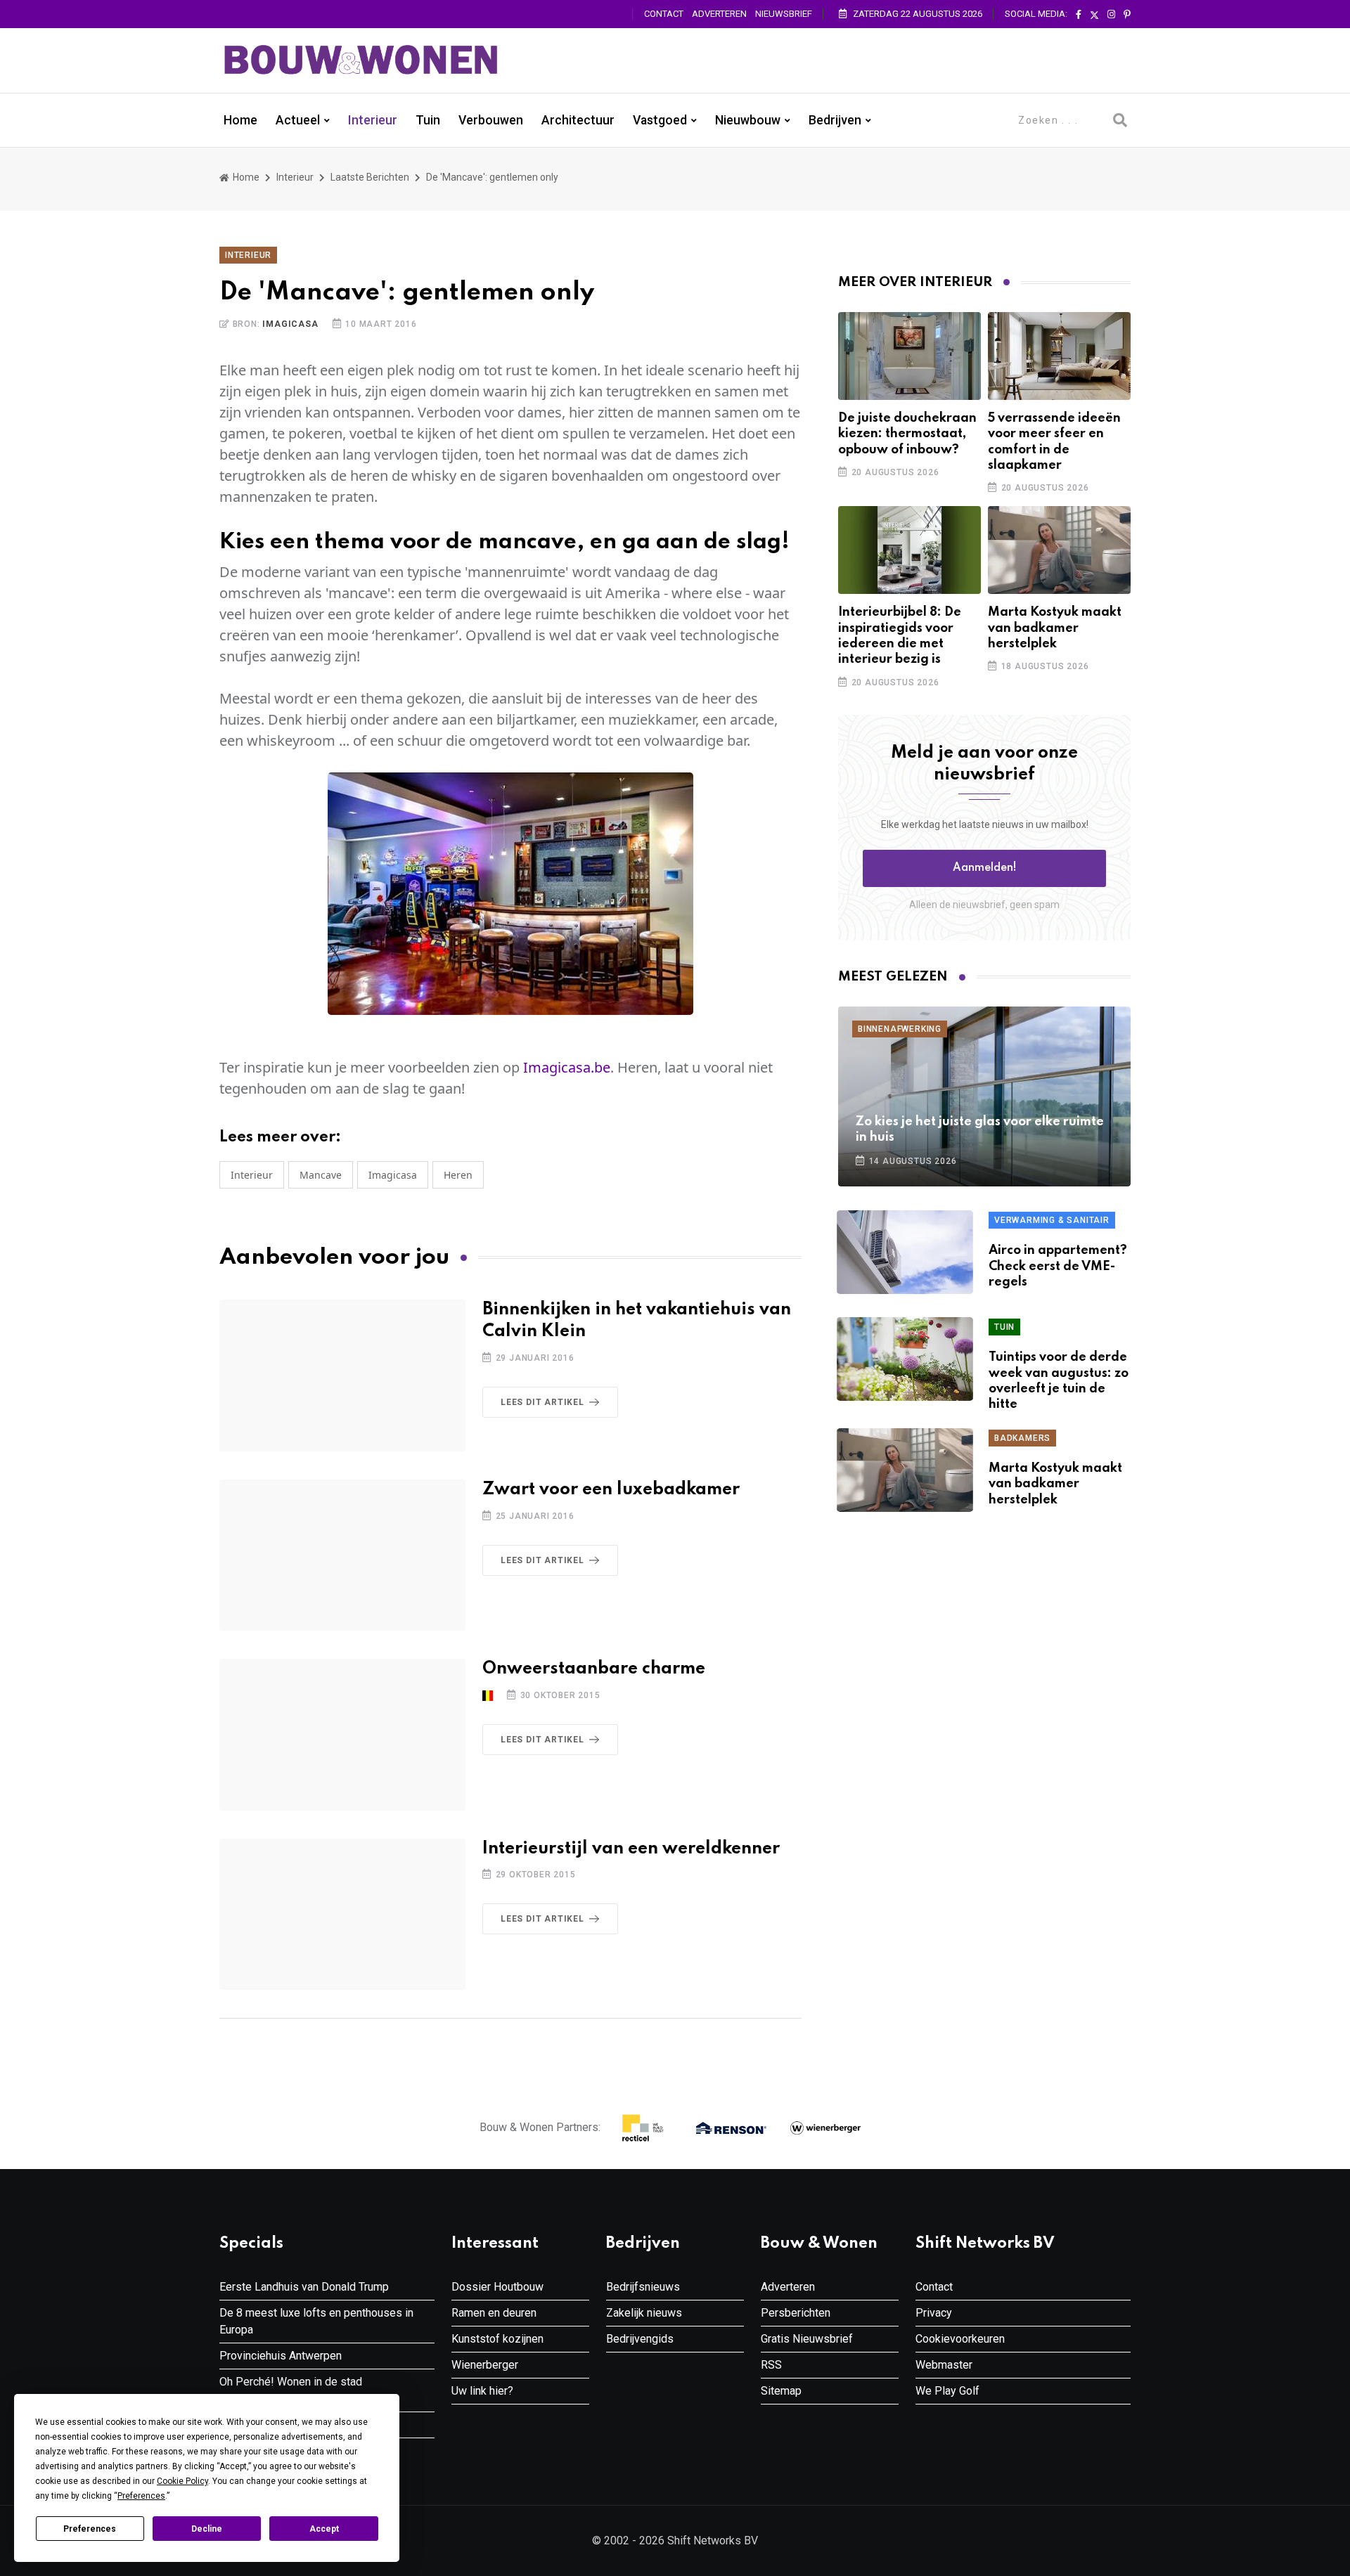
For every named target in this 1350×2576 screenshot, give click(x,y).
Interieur (373, 120)
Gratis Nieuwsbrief (807, 2339)
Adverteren (719, 14)
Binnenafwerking (900, 1029)
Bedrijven (835, 120)
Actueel (298, 120)
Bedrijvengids (640, 2339)
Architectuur (578, 120)
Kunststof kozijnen (497, 2339)
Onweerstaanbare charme (594, 1669)
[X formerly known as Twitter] (1094, 15)
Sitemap (781, 2391)
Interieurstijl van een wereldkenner (631, 1849)
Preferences (90, 2529)
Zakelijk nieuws (644, 2313)
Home (240, 120)
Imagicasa (290, 324)
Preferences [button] (141, 2496)
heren (458, 1175)
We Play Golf (947, 2391)
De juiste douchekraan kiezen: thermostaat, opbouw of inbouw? (907, 434)
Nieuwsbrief (784, 14)
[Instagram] (1111, 15)
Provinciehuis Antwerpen (281, 2356)
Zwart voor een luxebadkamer (611, 1490)
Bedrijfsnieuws (643, 2287)
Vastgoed (660, 120)
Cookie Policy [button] (182, 2481)
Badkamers (1022, 1438)
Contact (664, 14)
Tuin (428, 120)
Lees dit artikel (542, 1402)
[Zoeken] (1120, 120)
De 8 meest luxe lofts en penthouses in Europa (316, 2321)
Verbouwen (491, 120)
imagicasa (393, 1175)
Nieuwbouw (748, 120)
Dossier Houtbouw (497, 2287)
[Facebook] (1079, 15)
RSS (771, 2365)
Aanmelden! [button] (985, 868)
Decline (207, 2529)
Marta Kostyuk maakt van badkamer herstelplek (1055, 628)
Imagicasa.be (567, 1067)
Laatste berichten (370, 177)
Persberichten (796, 2313)
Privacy (934, 2313)
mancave (321, 1175)
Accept (324, 2529)
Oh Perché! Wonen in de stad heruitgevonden (291, 2390)
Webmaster (944, 2365)
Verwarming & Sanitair (1052, 1220)
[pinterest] (1127, 15)
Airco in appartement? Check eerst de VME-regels (1058, 1266)
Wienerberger (485, 2365)
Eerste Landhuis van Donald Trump (304, 2287)
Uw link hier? (482, 2391)
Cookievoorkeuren (960, 2339)
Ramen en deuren (494, 2313)
